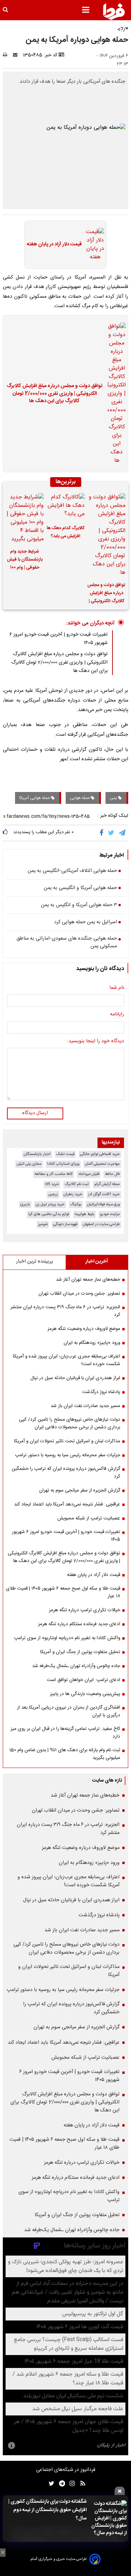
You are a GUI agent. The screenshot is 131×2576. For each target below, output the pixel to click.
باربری (25, 1204)
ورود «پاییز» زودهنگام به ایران (92, 1343)
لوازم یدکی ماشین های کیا (49, 1214)
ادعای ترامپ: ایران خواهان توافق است (83, 1680)
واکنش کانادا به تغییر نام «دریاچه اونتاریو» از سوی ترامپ (67, 1638)
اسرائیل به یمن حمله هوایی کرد (86, 923)
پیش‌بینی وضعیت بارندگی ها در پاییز (85, 1694)
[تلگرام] (123, 833)
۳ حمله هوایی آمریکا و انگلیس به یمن (79, 905)
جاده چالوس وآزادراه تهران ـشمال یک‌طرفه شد (76, 1666)
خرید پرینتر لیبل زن (50, 1204)
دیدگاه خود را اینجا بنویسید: (96, 1042)
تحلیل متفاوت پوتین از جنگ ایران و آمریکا (80, 1652)
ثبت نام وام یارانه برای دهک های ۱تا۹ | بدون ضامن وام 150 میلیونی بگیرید (65, 1754)
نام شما (117, 988)
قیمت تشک (65, 1154)
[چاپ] (7, 55)
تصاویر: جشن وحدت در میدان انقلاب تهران (79, 1294)
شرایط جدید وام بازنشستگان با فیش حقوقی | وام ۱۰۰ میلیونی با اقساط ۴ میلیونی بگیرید (25, 561)
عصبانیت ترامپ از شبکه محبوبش (89, 1518)
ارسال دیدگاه (35, 1113)
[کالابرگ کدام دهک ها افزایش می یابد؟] (65, 506)
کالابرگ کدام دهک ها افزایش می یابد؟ (66, 532)
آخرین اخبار (97, 1261)
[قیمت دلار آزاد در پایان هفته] (93, 245)
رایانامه (117, 1015)
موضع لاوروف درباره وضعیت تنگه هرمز (84, 1329)
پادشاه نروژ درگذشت (101, 1392)
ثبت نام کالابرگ (77, 1184)
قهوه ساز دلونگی (65, 1224)
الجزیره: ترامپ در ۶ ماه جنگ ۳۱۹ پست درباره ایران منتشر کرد (65, 1311)
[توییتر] (112, 833)
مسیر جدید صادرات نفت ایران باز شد (85, 1406)
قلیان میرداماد (89, 1174)
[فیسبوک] (103, 833)
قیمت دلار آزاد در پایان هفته (54, 245)
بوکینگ (76, 1204)
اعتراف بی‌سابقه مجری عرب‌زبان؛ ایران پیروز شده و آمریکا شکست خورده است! (67, 1360)
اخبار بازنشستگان (37, 1154)
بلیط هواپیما (85, 1214)
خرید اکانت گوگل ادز (104, 1194)
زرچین (53, 1194)
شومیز (43, 1224)
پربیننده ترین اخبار (34, 1261)
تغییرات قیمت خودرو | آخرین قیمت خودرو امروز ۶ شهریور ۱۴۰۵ (66, 1536)
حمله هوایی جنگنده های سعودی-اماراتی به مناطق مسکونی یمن (67, 943)
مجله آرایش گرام (107, 1184)
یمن (114, 798)
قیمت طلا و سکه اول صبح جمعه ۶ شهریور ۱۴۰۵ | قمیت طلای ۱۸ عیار (63, 1592)
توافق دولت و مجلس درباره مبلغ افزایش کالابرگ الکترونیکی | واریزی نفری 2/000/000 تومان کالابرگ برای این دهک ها (54, 394)
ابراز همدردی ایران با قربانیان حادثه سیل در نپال (75, 1378)
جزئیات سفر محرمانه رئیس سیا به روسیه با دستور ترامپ (68, 1455)
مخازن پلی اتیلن (29, 1164)
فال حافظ (112, 1174)
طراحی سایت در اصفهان (101, 1224)
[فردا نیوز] (114, 12)
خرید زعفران (73, 1194)
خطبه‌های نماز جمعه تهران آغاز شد (88, 1280)
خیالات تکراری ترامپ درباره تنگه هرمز (85, 1610)
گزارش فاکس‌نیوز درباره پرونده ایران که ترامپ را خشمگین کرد (66, 1473)
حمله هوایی (80, 798)
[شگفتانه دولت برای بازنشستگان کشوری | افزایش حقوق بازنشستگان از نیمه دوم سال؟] (109, 2519)
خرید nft (52, 1184)
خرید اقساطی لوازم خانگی (100, 1154)
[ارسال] (17, 55)
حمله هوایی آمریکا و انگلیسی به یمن (80, 888)
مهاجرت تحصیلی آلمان (102, 1164)
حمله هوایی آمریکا (35, 798)
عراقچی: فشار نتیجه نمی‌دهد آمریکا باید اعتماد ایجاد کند (67, 1504)
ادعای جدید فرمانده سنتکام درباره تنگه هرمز (79, 1624)
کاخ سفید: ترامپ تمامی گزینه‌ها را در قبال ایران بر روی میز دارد (65, 1733)
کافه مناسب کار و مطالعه (54, 1174)
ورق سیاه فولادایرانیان (103, 1204)
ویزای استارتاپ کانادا (63, 1164)
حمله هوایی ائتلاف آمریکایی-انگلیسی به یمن (72, 871)
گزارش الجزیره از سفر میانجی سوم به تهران (80, 1490)
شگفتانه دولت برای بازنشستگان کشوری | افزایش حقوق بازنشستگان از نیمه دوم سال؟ (48, 2510)
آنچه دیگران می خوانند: (90, 623)
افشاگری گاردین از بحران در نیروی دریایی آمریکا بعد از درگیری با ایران (69, 1711)
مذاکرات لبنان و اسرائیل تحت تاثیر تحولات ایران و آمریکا (67, 1441)
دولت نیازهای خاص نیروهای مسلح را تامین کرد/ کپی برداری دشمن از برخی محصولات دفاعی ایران (70, 1423)
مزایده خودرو (110, 1214)
